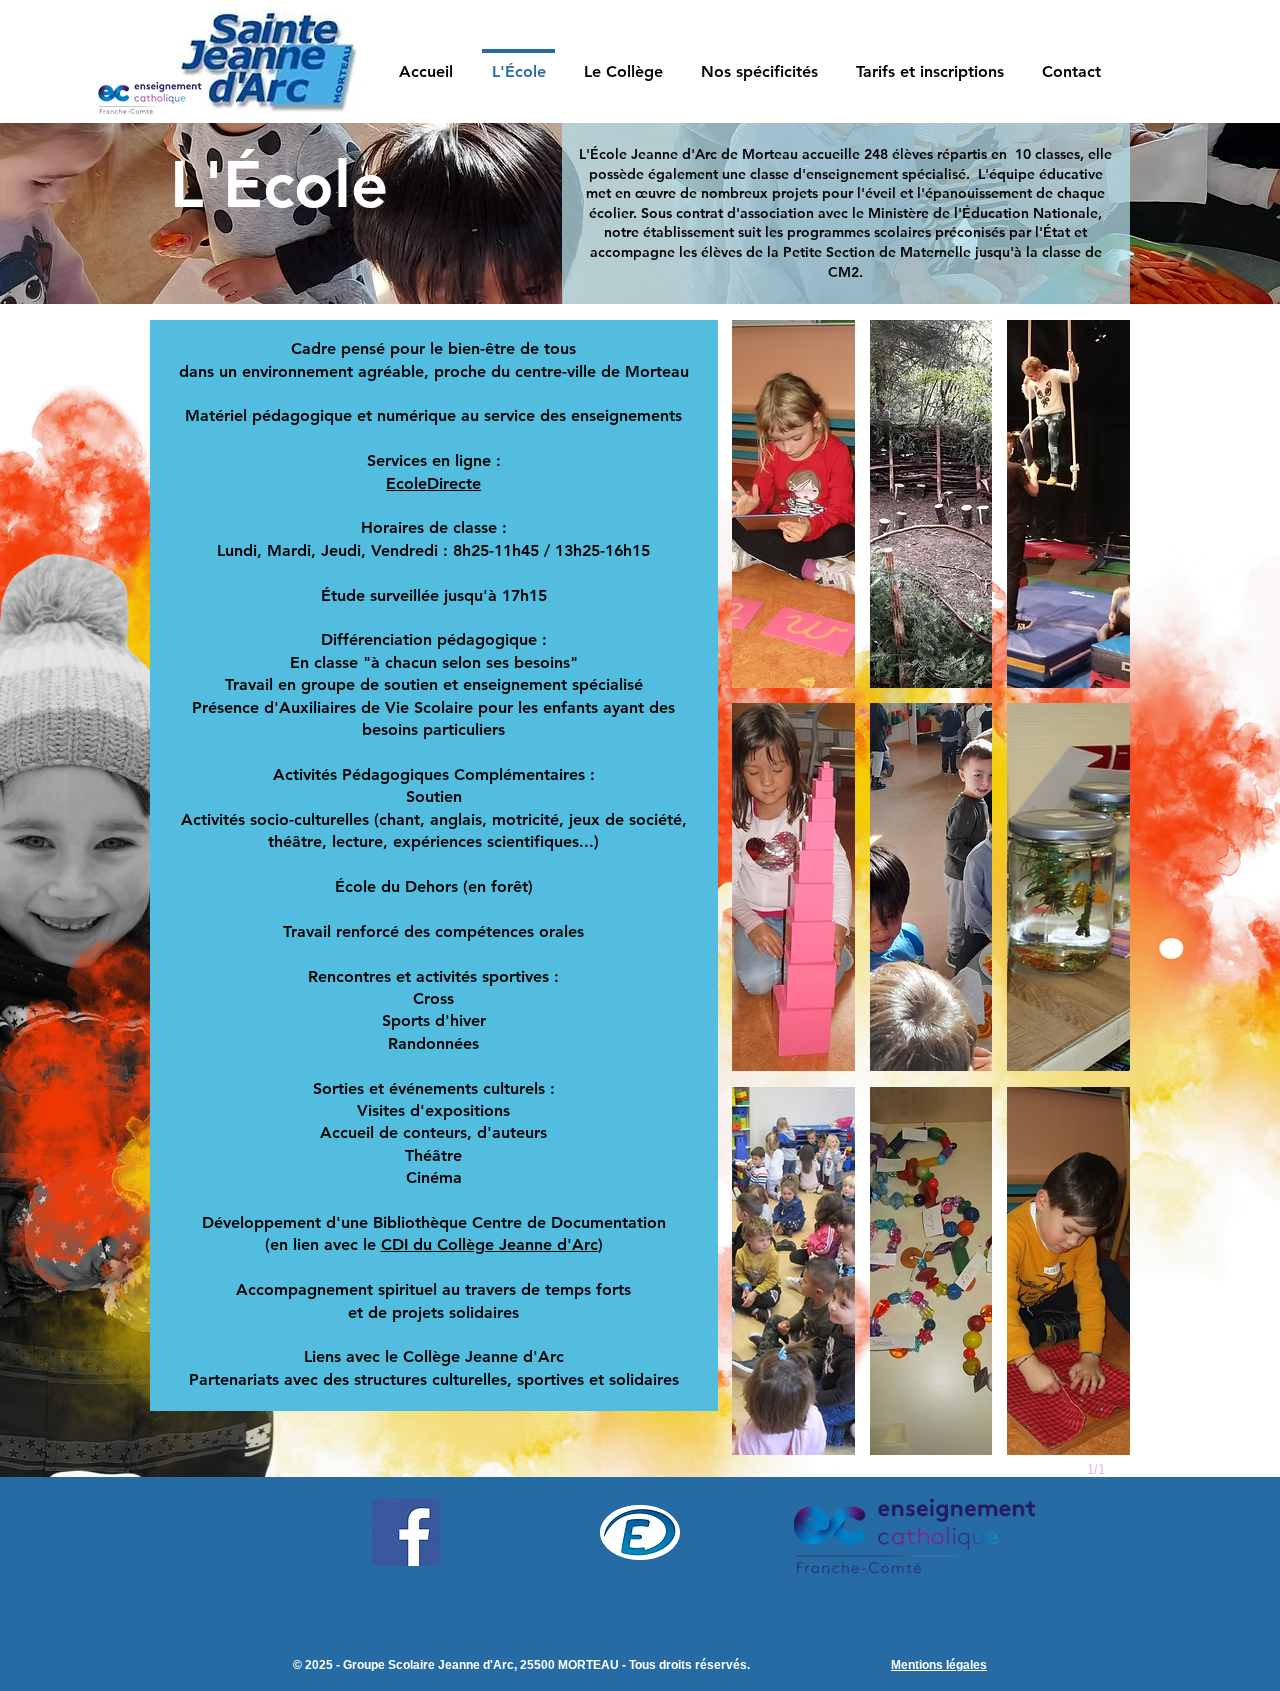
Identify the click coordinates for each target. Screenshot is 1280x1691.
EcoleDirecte (433, 483)
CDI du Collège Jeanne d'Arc (489, 1244)
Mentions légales (939, 1665)
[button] (759, 63)
